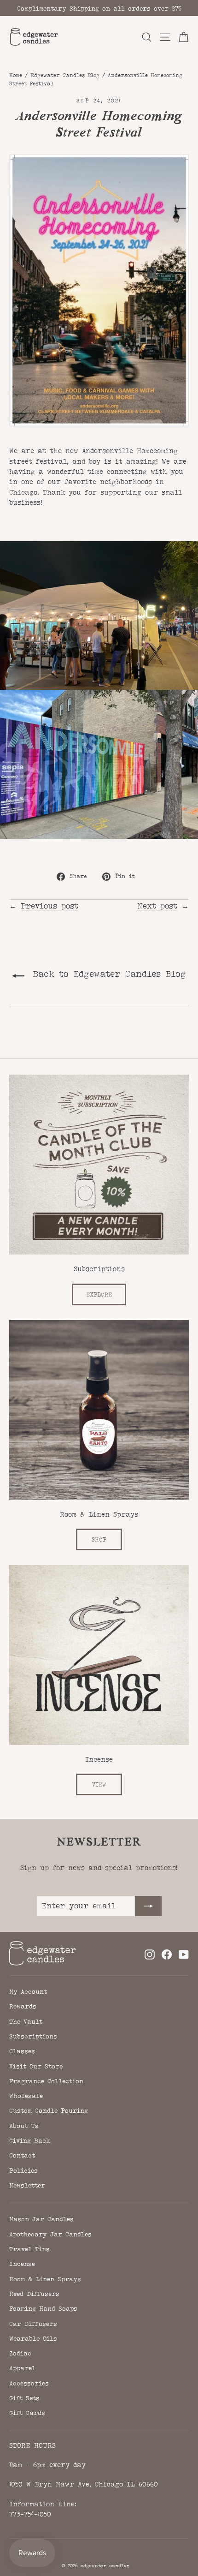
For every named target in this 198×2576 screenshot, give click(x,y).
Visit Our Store (36, 2066)
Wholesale (26, 2096)
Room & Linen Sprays (45, 2279)
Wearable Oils (33, 2338)
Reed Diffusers (34, 2294)
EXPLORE (99, 1294)
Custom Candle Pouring (49, 2110)
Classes (22, 2051)
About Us (24, 2126)
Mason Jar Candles (41, 2219)
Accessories (29, 2383)
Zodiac (20, 2353)
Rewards (23, 2006)
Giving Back (30, 2140)
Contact (22, 2155)
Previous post (49, 906)
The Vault (26, 2021)
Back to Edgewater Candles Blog (107, 974)
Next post (157, 906)
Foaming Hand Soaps (43, 2308)
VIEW (99, 1784)
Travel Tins (29, 2249)
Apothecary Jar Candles (50, 2234)
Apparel (22, 2368)
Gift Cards (27, 2413)
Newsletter (27, 2185)
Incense (22, 2264)
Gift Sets (24, 2398)
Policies (23, 2170)
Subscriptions (33, 2036)
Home (16, 75)
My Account (28, 1991)
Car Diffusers (33, 2324)
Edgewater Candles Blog (65, 75)
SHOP (99, 1539)
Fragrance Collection (46, 2081)
